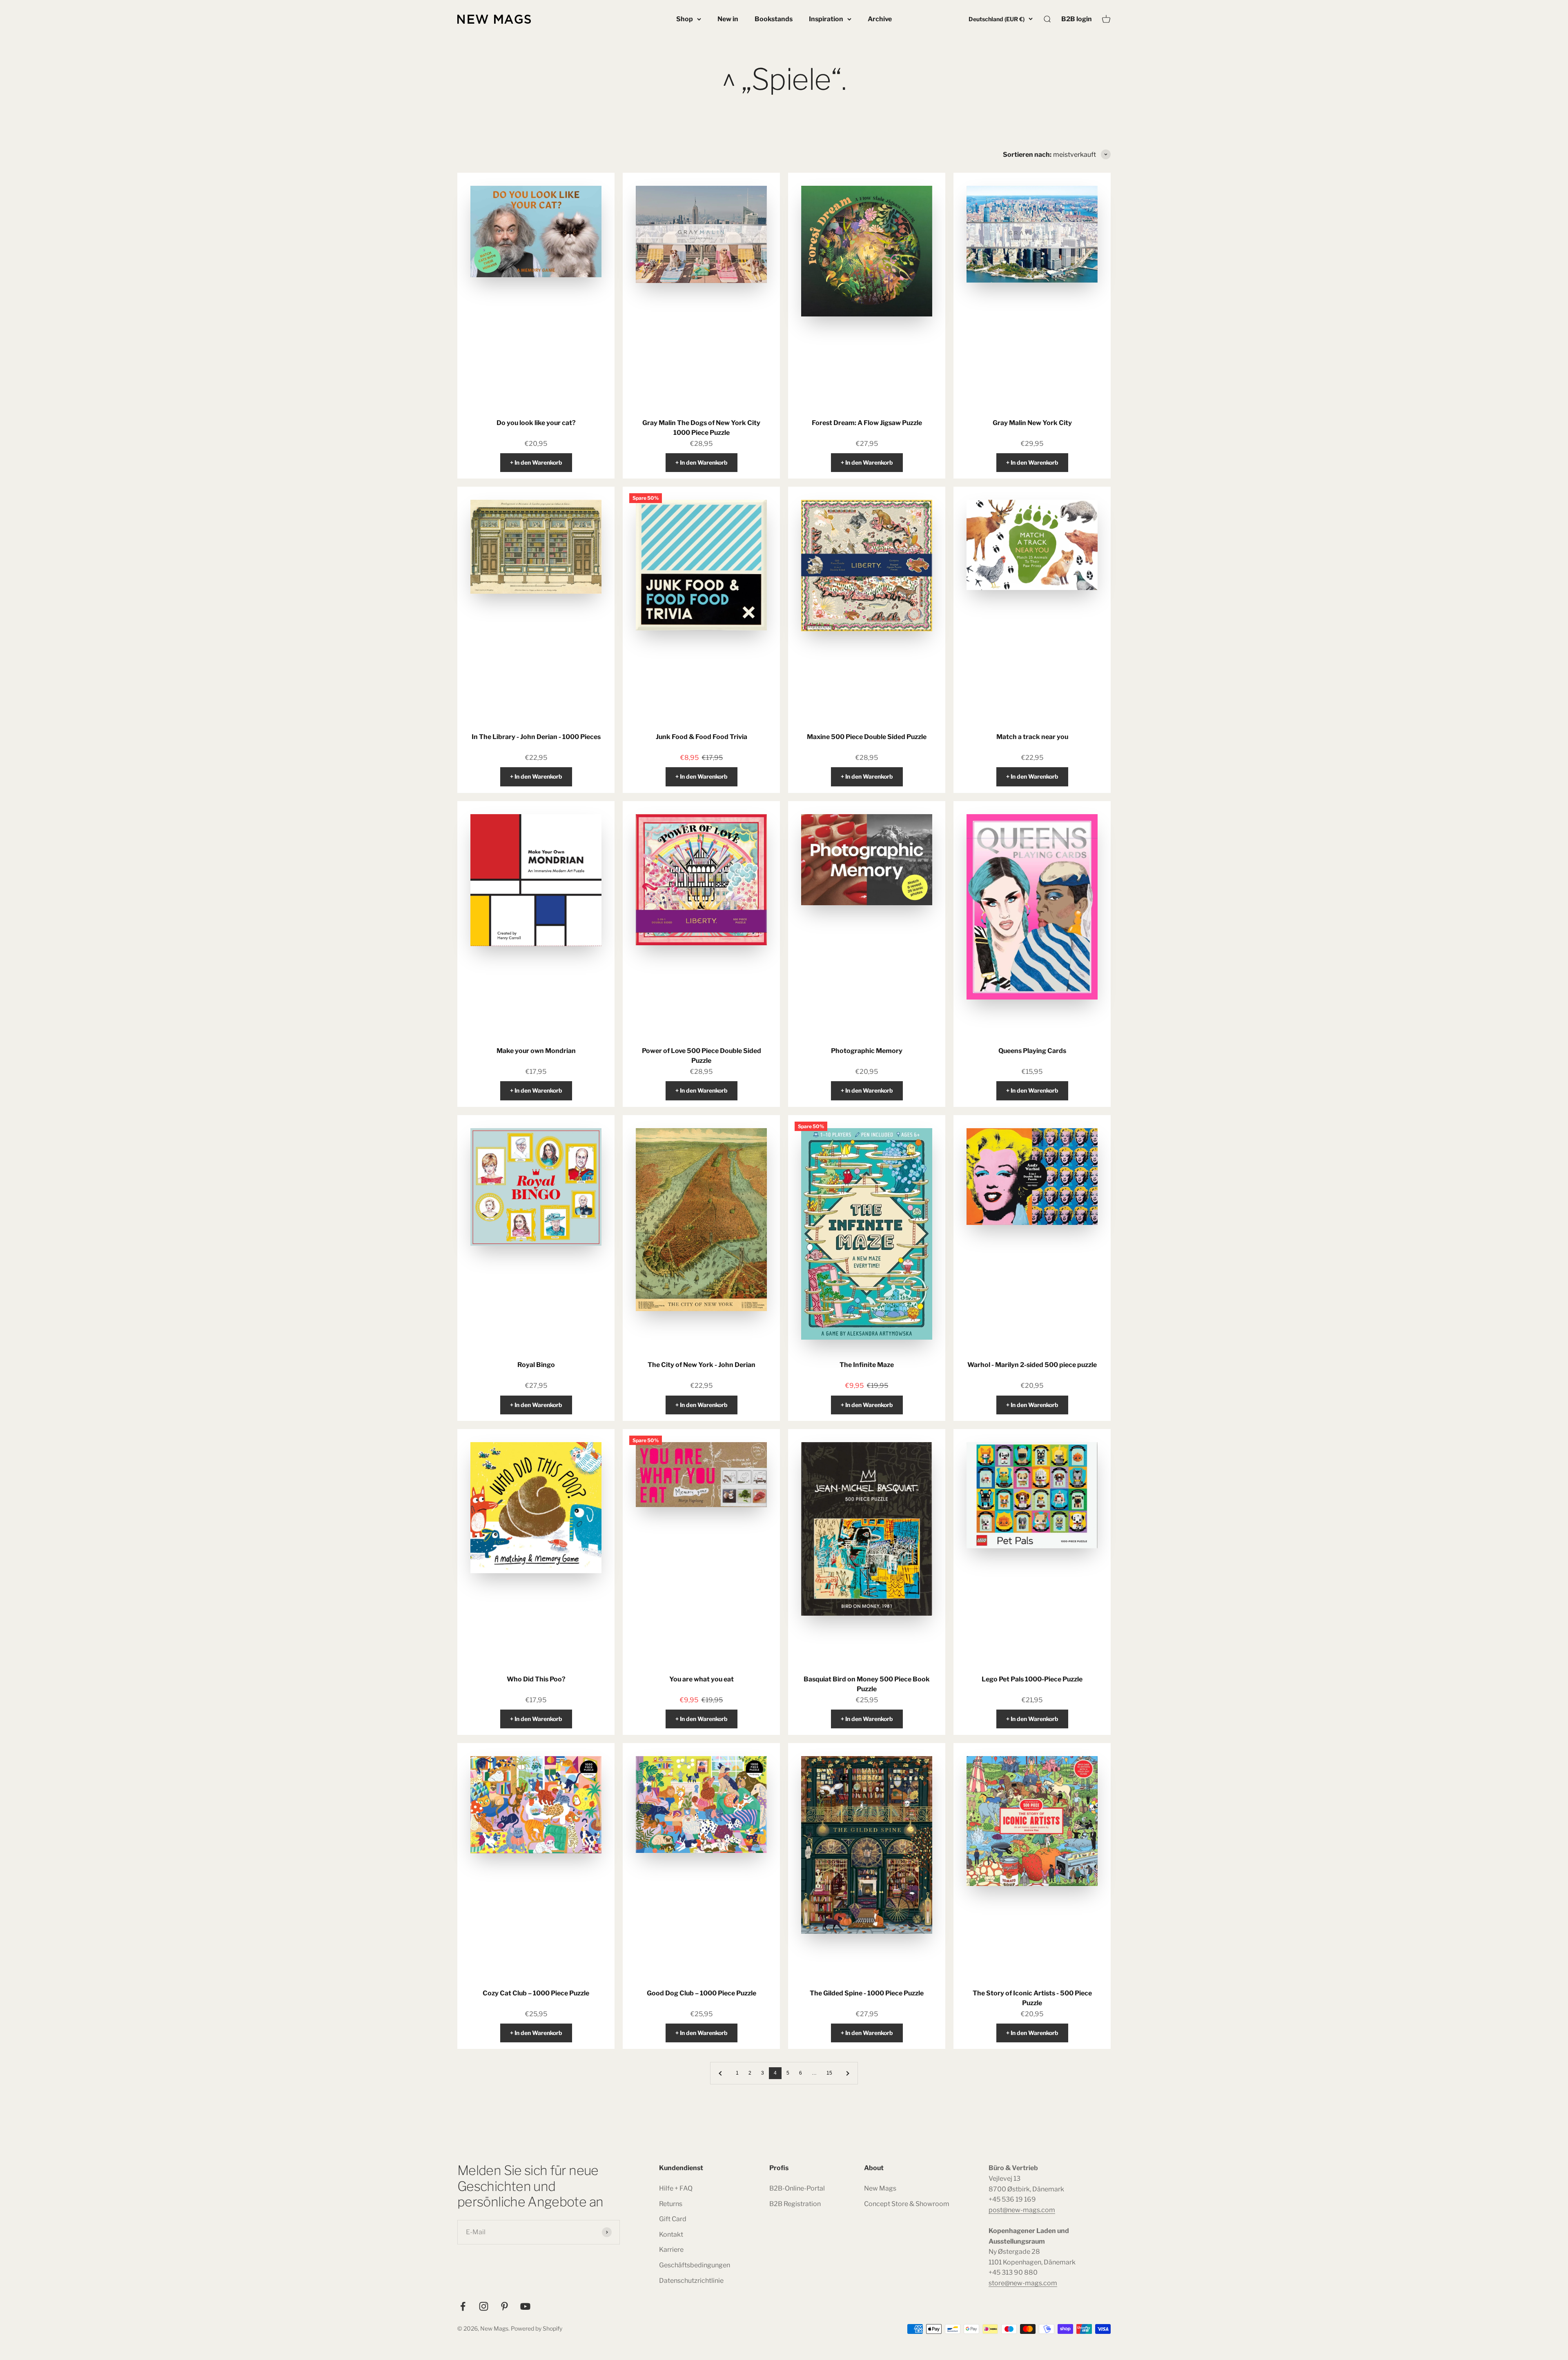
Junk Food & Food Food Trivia (702, 737)
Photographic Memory (867, 1051)
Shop (685, 19)
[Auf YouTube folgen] (525, 2306)
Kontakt (671, 2234)
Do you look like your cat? (536, 423)
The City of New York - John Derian (702, 1365)
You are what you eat (702, 1679)
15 (829, 2073)
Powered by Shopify (537, 2328)
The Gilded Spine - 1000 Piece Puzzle (867, 1993)
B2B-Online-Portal (797, 2188)
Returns (671, 2204)
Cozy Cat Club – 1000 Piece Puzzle (536, 1993)
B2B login (1077, 19)
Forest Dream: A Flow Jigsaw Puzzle (867, 423)
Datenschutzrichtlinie (691, 2281)
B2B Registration (795, 2204)
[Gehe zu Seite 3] (721, 2073)
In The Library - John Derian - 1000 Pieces (536, 737)
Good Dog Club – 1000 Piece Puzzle (702, 1993)
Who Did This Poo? (536, 1679)
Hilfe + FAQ (676, 2188)
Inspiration (826, 19)
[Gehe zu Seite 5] (847, 2073)
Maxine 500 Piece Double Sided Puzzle (867, 737)
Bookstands (774, 19)
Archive (880, 19)
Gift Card (673, 2219)
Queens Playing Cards (1032, 1051)
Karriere (671, 2250)
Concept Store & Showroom (907, 2204)
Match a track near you (1032, 737)
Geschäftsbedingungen (695, 2265)
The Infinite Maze (867, 1365)
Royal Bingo (536, 1365)
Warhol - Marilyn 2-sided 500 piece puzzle (1032, 1365)
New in (728, 19)
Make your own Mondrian (536, 1051)
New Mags (880, 2188)
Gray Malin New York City (1032, 423)
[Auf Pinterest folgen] (504, 2306)
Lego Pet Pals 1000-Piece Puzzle (1032, 1679)
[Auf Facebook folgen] (463, 2306)
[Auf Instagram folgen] (484, 2306)
